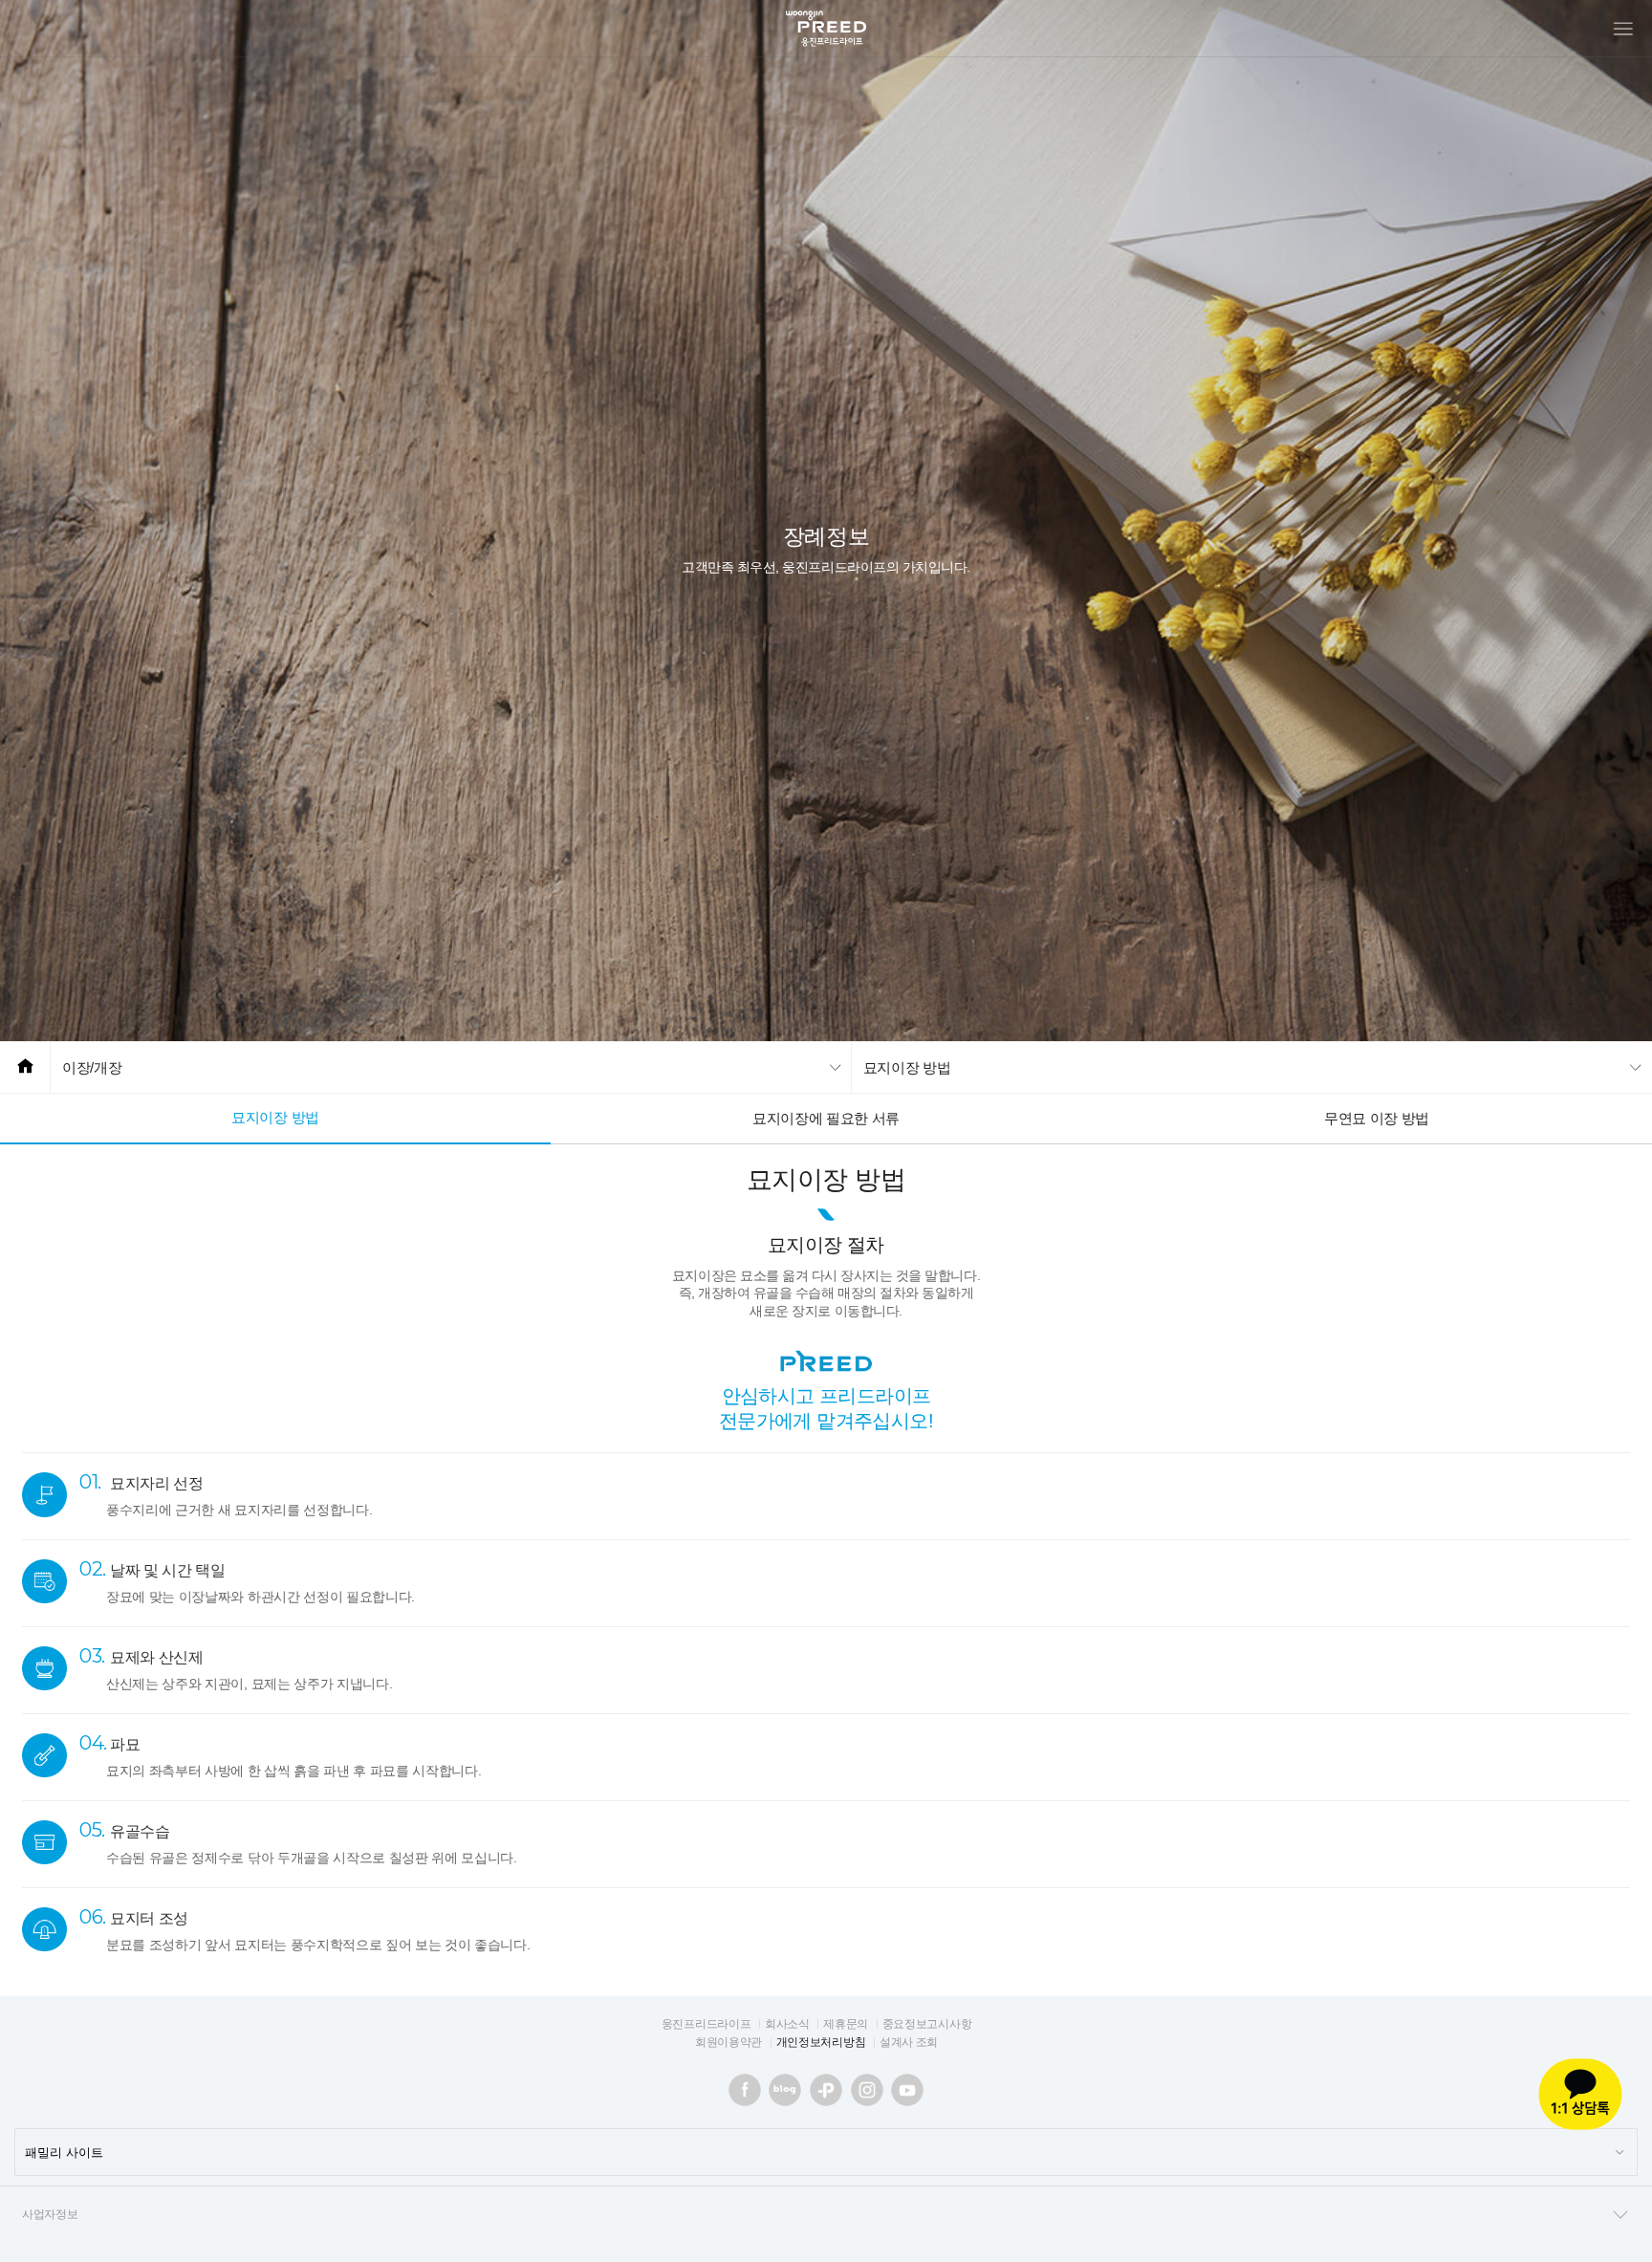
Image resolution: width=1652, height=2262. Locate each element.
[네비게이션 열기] (1623, 29)
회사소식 (787, 2024)
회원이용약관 (728, 2042)
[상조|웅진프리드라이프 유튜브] (907, 2090)
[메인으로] (25, 1067)
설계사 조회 (909, 2042)
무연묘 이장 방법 (1377, 1118)
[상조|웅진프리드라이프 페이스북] (745, 2090)
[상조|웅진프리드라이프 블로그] (785, 2090)
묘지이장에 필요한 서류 (826, 1118)
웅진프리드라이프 (706, 2024)
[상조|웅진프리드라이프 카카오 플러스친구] (826, 2090)
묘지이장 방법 (275, 1117)
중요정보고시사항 (927, 2024)
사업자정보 (50, 2214)
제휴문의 (846, 2024)
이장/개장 (92, 1067)
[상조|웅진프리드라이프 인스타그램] (867, 2090)
